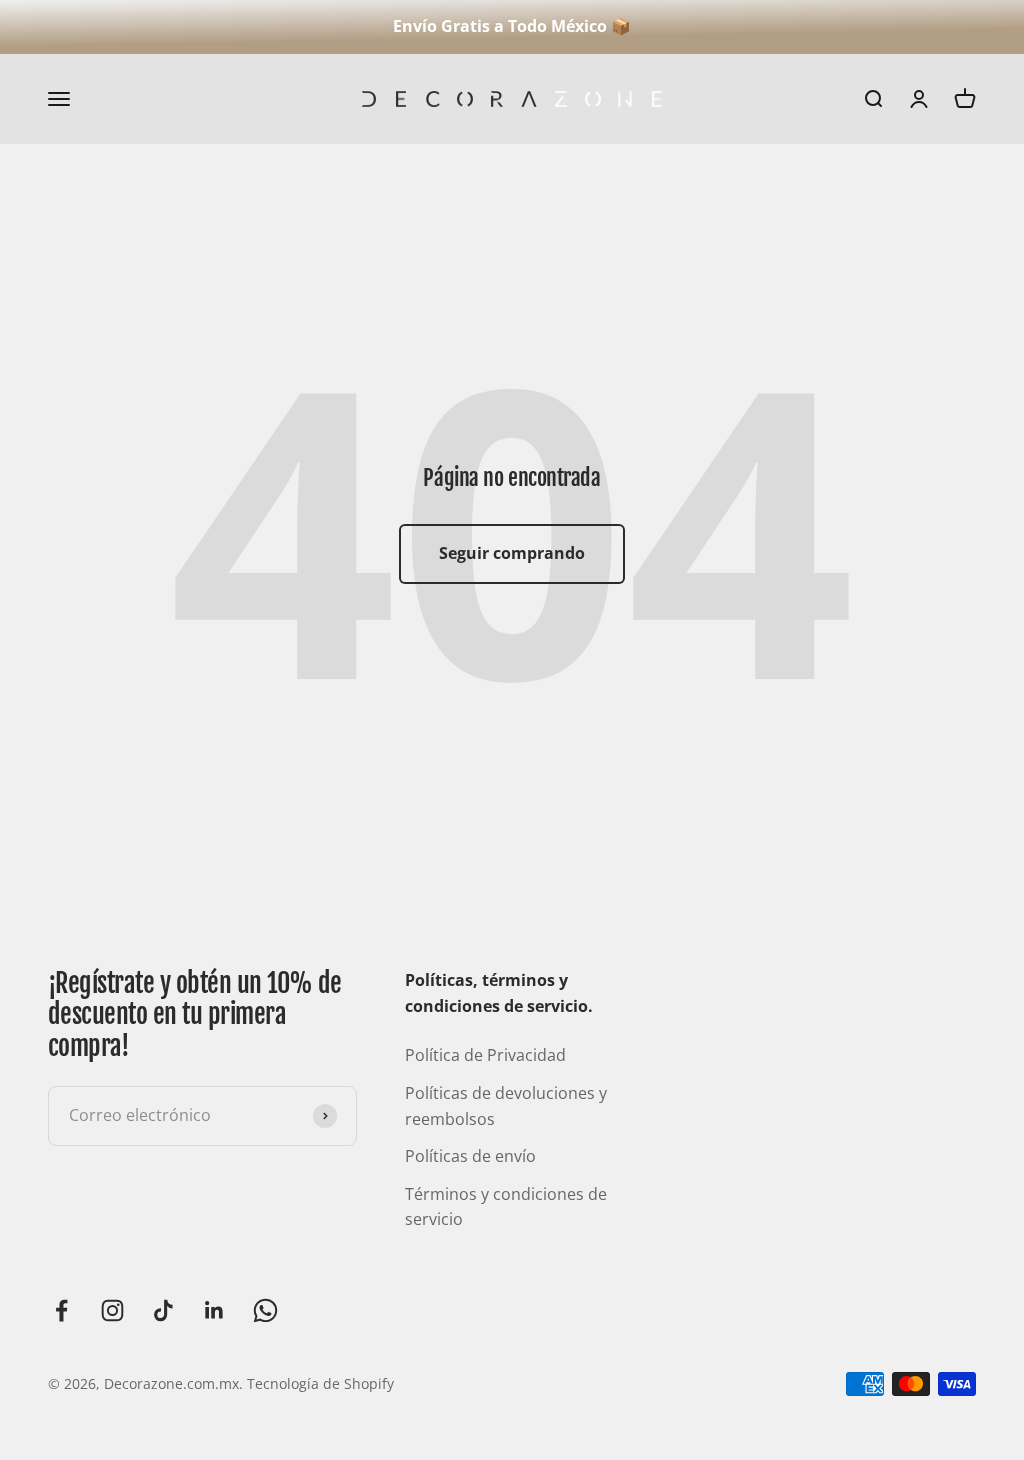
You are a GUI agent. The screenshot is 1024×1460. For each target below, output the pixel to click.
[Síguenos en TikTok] (163, 1310)
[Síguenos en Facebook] (61, 1310)
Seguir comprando (512, 553)
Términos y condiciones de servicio (506, 1207)
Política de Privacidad (485, 1055)
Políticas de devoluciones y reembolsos (506, 1106)
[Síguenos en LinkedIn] (214, 1310)
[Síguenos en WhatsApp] (265, 1310)
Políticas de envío (470, 1156)
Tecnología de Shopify (320, 1383)
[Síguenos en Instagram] (112, 1310)
